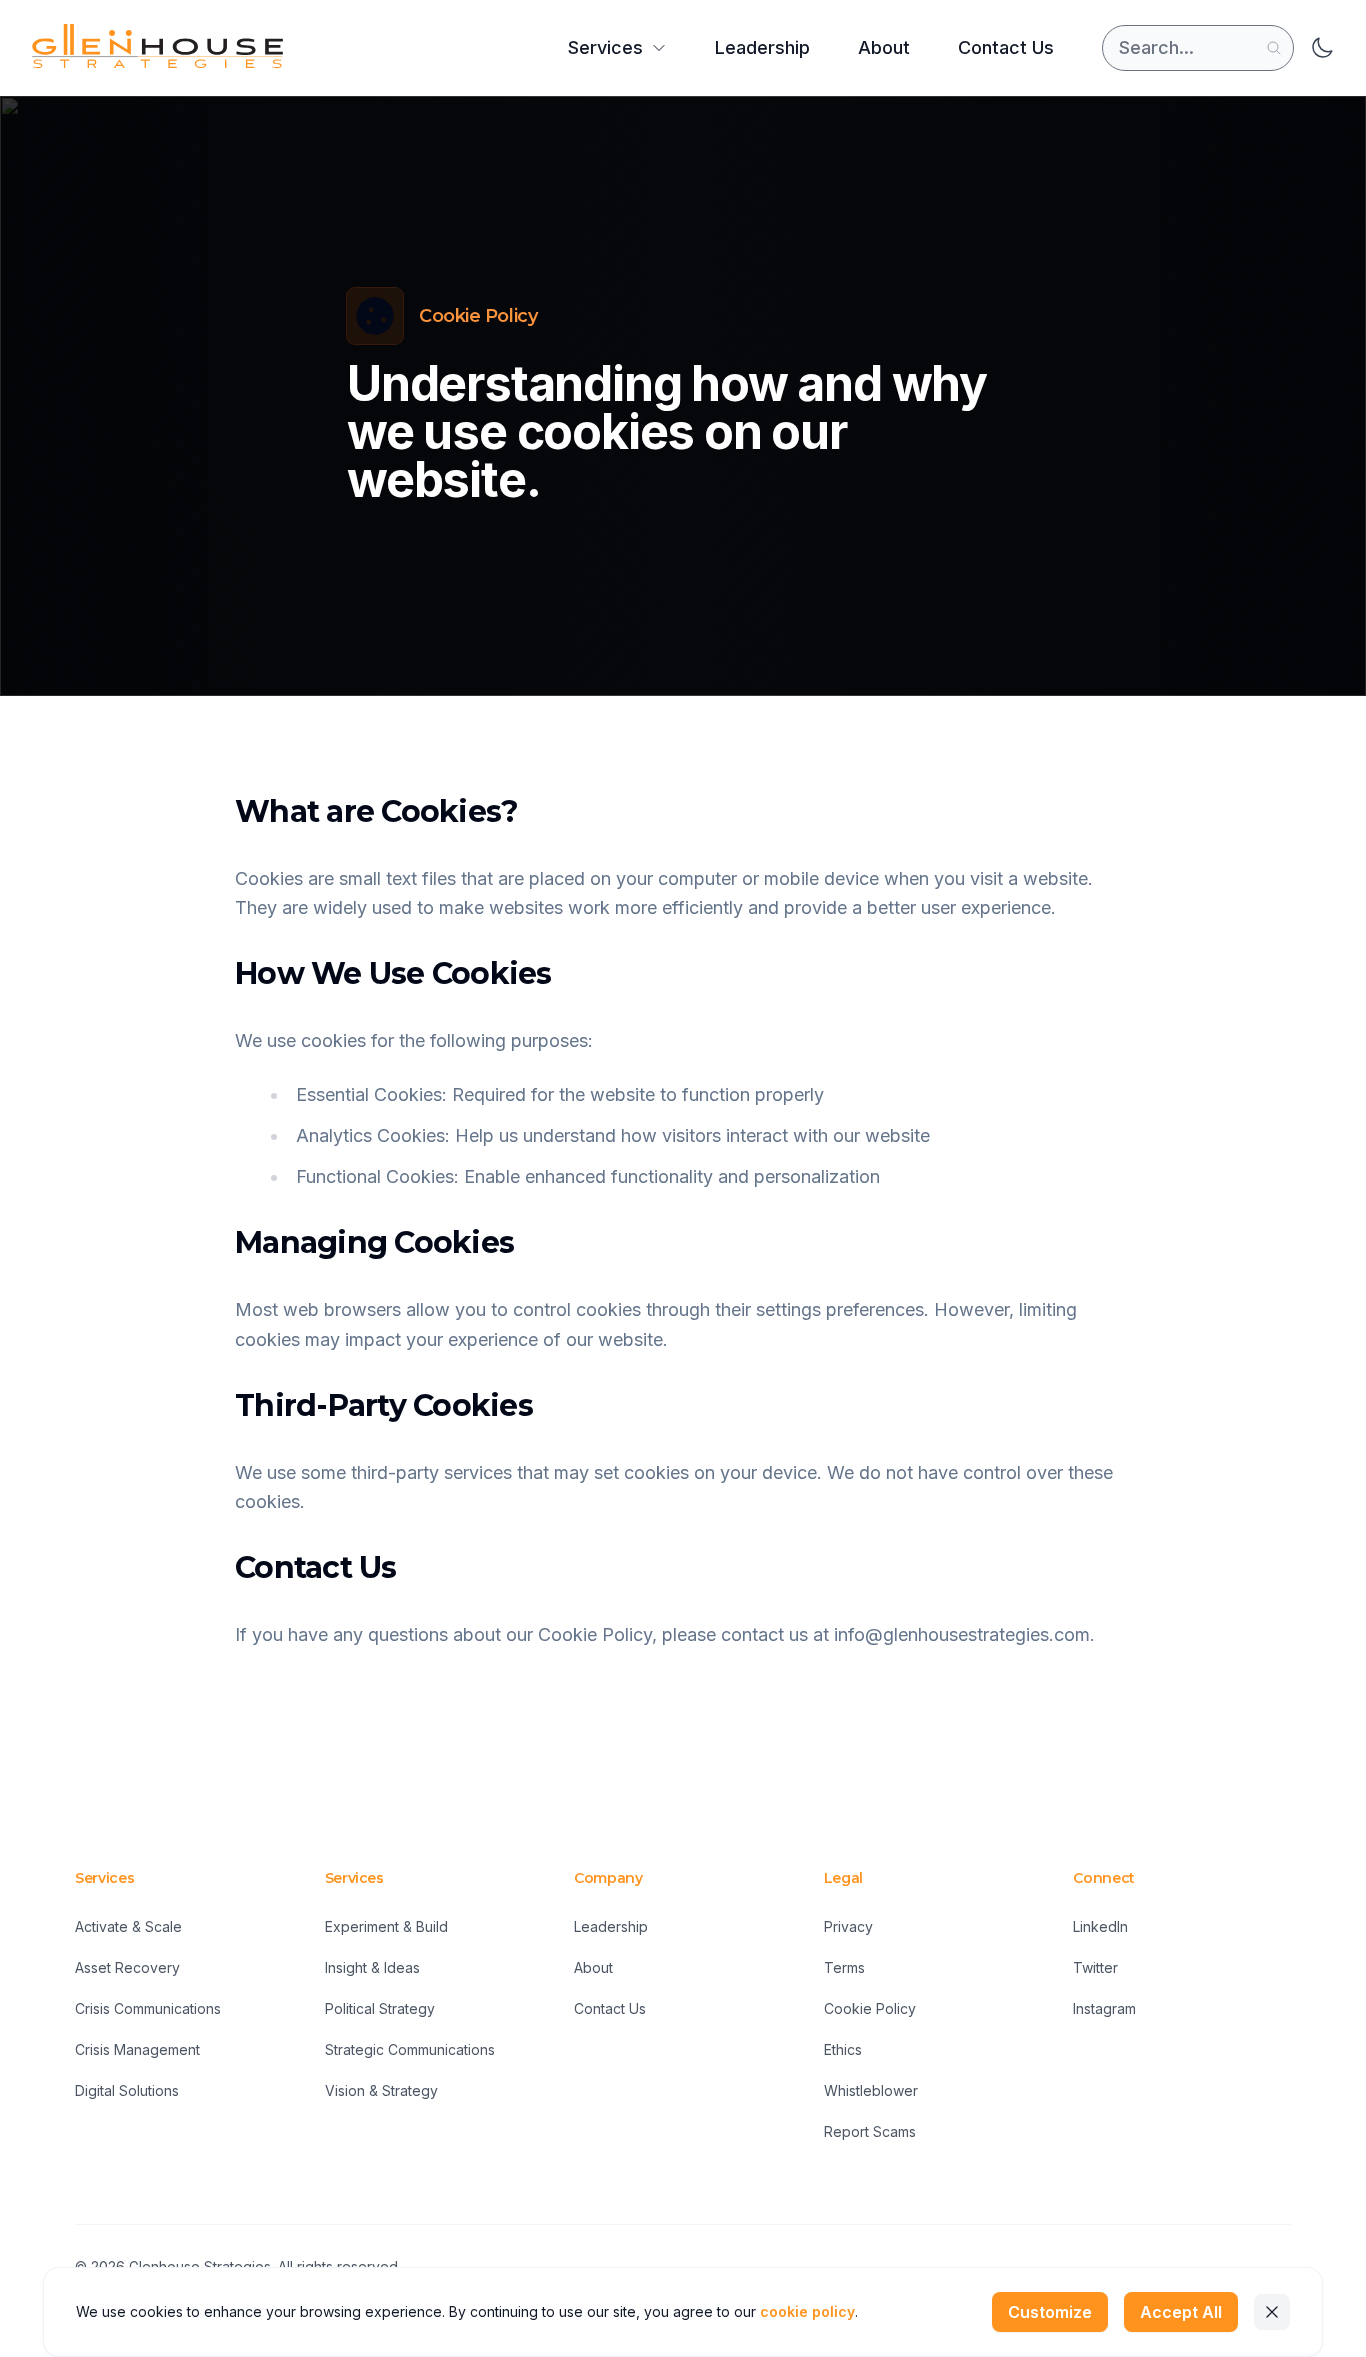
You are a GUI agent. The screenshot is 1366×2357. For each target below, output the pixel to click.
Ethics (843, 2049)
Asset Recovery (127, 1967)
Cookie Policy (870, 2008)
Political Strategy (380, 2008)
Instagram (1104, 2008)
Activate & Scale (128, 1926)
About (884, 47)
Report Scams (870, 2131)
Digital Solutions (127, 2090)
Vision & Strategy (381, 2090)
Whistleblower (871, 2090)
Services (605, 47)
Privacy (848, 1926)
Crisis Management (137, 2049)
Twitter (1095, 1967)
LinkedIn (1100, 1926)
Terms (844, 1967)
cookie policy (807, 2311)
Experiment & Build (386, 1926)
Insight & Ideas (372, 1967)
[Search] (1274, 48)
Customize (1050, 2312)
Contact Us (1006, 47)
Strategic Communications (410, 2049)
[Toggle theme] (1322, 48)
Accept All (1181, 2312)
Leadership (762, 47)
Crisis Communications (148, 2008)
